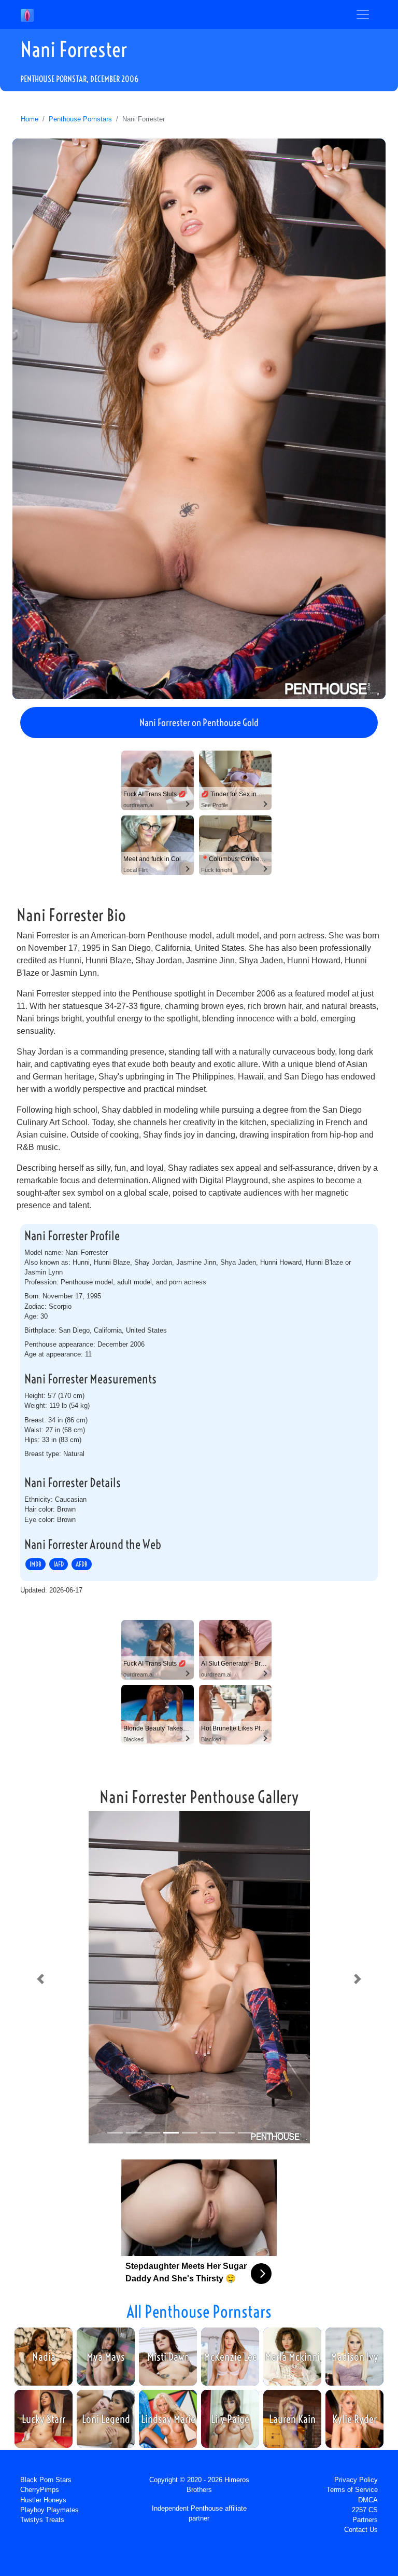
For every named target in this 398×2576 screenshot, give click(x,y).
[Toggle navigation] (363, 15)
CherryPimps (40, 2490)
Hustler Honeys (43, 2500)
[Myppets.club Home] (27, 15)
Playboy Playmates (49, 2510)
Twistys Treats (42, 2520)
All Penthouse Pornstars (199, 2311)
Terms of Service (352, 2490)
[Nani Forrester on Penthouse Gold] (199, 419)
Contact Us (361, 2530)
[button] (40, 1979)
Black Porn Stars (46, 2480)
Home (30, 119)
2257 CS (365, 2510)
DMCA (368, 2500)
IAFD (59, 1564)
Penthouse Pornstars (80, 119)
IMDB (35, 1564)
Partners (365, 2520)
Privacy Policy (356, 2480)
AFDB (82, 1564)
